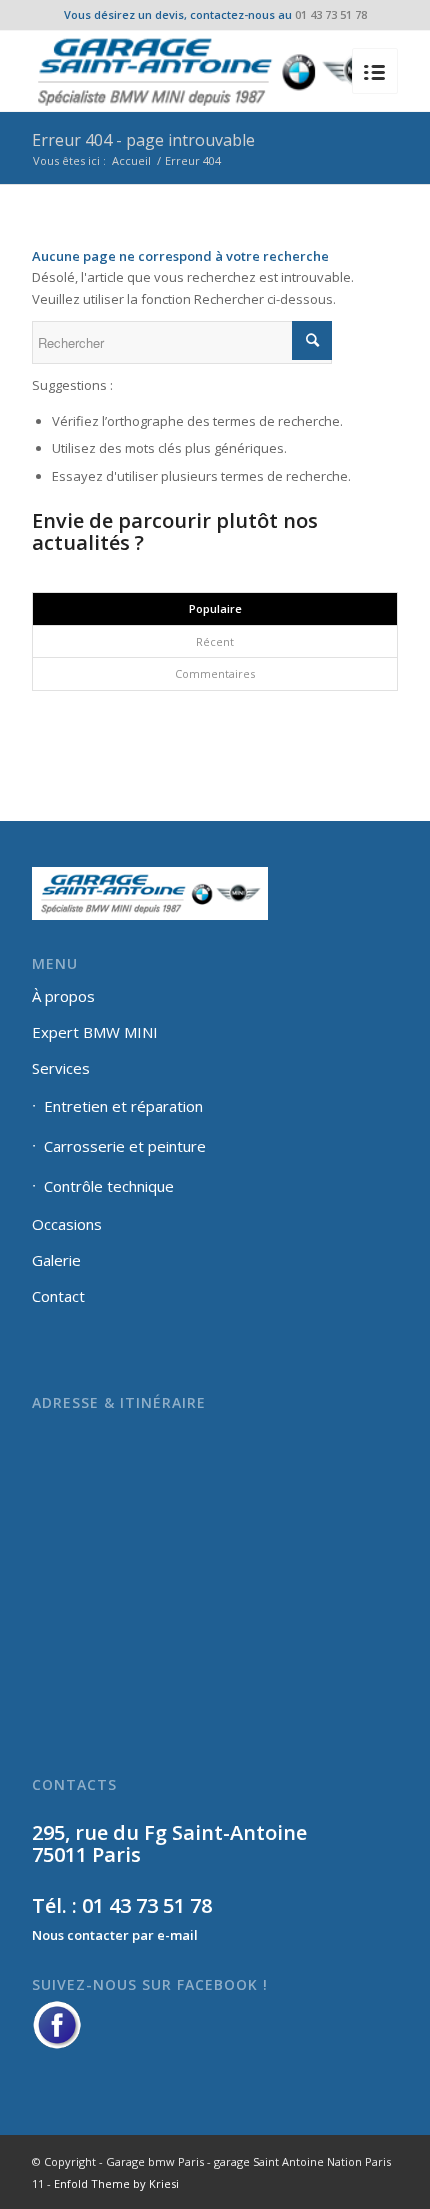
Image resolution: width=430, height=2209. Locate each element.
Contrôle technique (109, 1186)
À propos (63, 996)
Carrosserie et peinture (125, 1146)
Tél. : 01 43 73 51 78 (122, 1905)
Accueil (131, 160)
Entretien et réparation (123, 1106)
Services (61, 1068)
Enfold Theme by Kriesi (116, 2183)
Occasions (67, 1224)
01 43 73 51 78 (331, 14)
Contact (58, 1296)
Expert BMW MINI (95, 1032)
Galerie (56, 1260)
